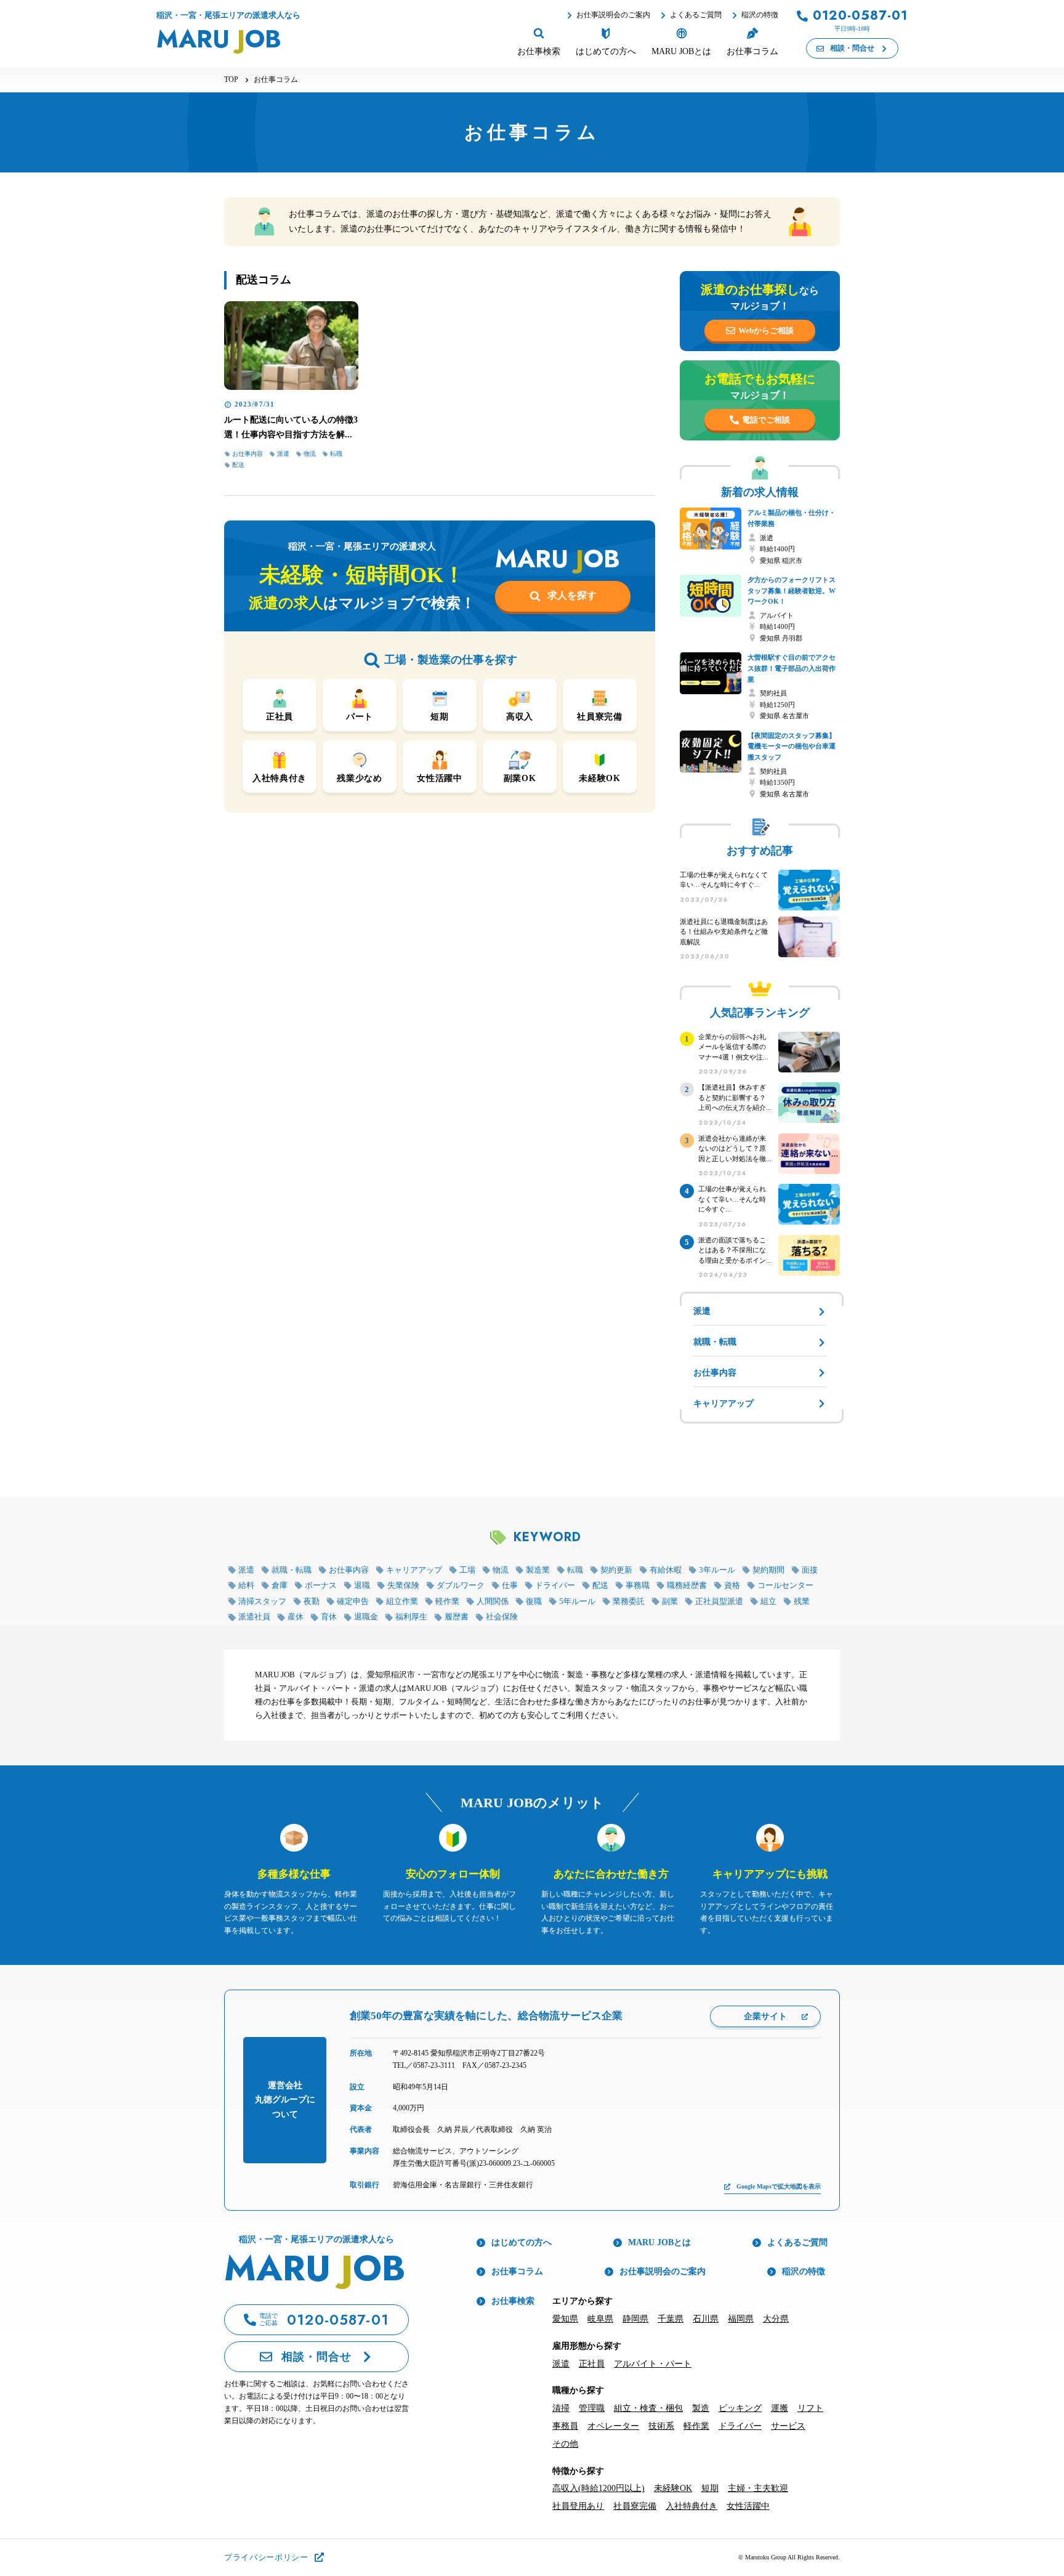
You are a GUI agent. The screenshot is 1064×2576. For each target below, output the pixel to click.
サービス (788, 2426)
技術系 (661, 2426)
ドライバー (740, 2426)
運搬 (780, 2408)
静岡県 (635, 2319)
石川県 (706, 2319)
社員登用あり (578, 2506)
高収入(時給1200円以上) (598, 2488)
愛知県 (565, 2319)
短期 (710, 2488)
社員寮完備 (635, 2506)
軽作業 (696, 2426)
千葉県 (671, 2319)
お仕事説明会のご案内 (613, 15)
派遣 (561, 2364)
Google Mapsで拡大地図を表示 (779, 2186)
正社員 (592, 2364)
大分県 (776, 2319)
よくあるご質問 (696, 15)
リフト (810, 2408)
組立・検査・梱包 (648, 2408)
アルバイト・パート (653, 2364)
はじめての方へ (522, 2242)
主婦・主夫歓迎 (758, 2488)
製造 (701, 2408)
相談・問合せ (852, 48)
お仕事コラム (517, 2271)
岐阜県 (600, 2319)
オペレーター (613, 2426)
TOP (231, 79)
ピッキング (740, 2408)
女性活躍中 (748, 2506)
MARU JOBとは (659, 2242)
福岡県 (741, 2319)
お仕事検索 (513, 2301)
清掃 (561, 2408)
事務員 (565, 2426)
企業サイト (765, 2016)
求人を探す (572, 595)
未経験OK (673, 2488)
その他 (565, 2444)
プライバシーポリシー (266, 2557)
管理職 (592, 2408)
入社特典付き (691, 2506)
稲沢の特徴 (760, 15)
